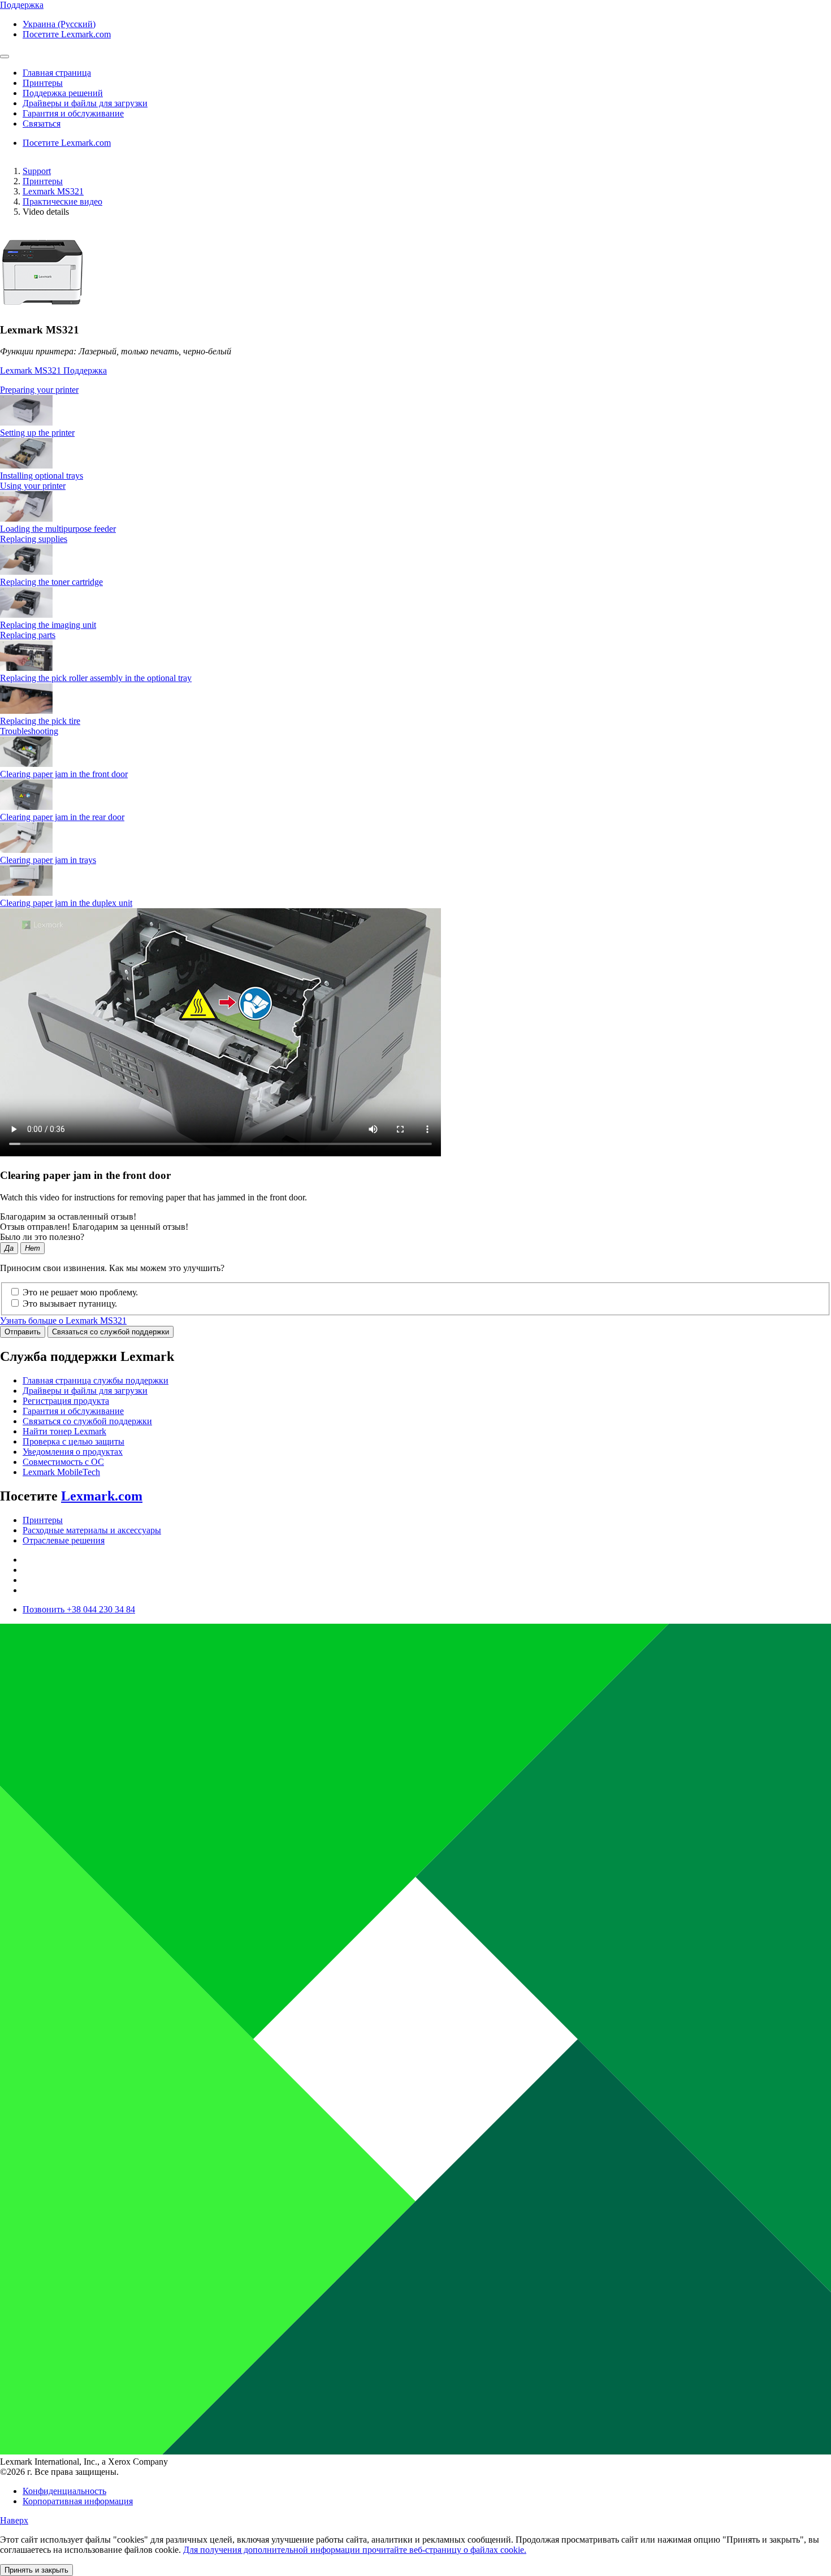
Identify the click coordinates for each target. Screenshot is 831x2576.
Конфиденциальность (64, 2491)
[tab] (415, 390)
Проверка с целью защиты (73, 1441)
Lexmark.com (102, 1496)
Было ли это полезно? (42, 1237)
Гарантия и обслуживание (73, 1411)
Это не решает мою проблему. (80, 1292)
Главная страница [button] (57, 73)
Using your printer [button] (33, 486)
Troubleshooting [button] (29, 731)
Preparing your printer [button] (39, 390)
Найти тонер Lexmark (64, 1431)
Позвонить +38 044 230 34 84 (79, 1609)
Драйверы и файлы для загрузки (85, 1391)
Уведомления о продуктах (73, 1452)
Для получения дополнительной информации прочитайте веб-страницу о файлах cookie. (355, 2550)
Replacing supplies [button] (34, 539)
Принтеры (43, 181)
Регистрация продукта (66, 1401)
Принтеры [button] (43, 83)
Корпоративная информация (78, 2501)
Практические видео (62, 201)
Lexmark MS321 (53, 191)
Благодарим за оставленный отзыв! (68, 1217)
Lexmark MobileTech (61, 1472)
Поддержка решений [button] (63, 93)
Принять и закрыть (36, 2570)
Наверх (14, 2520)
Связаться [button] (42, 123)
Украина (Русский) (59, 24)
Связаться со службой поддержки (111, 1332)
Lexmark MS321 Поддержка (53, 370)
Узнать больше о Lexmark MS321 (63, 1320)
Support (37, 171)
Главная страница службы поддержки (96, 1380)
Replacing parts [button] (28, 635)
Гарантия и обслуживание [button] (73, 113)
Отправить (23, 1332)
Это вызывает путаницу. (70, 1304)
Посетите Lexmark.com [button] (67, 34)
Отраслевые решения (64, 1540)
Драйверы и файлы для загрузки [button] (85, 103)
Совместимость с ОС (63, 1462)
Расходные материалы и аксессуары (92, 1530)
